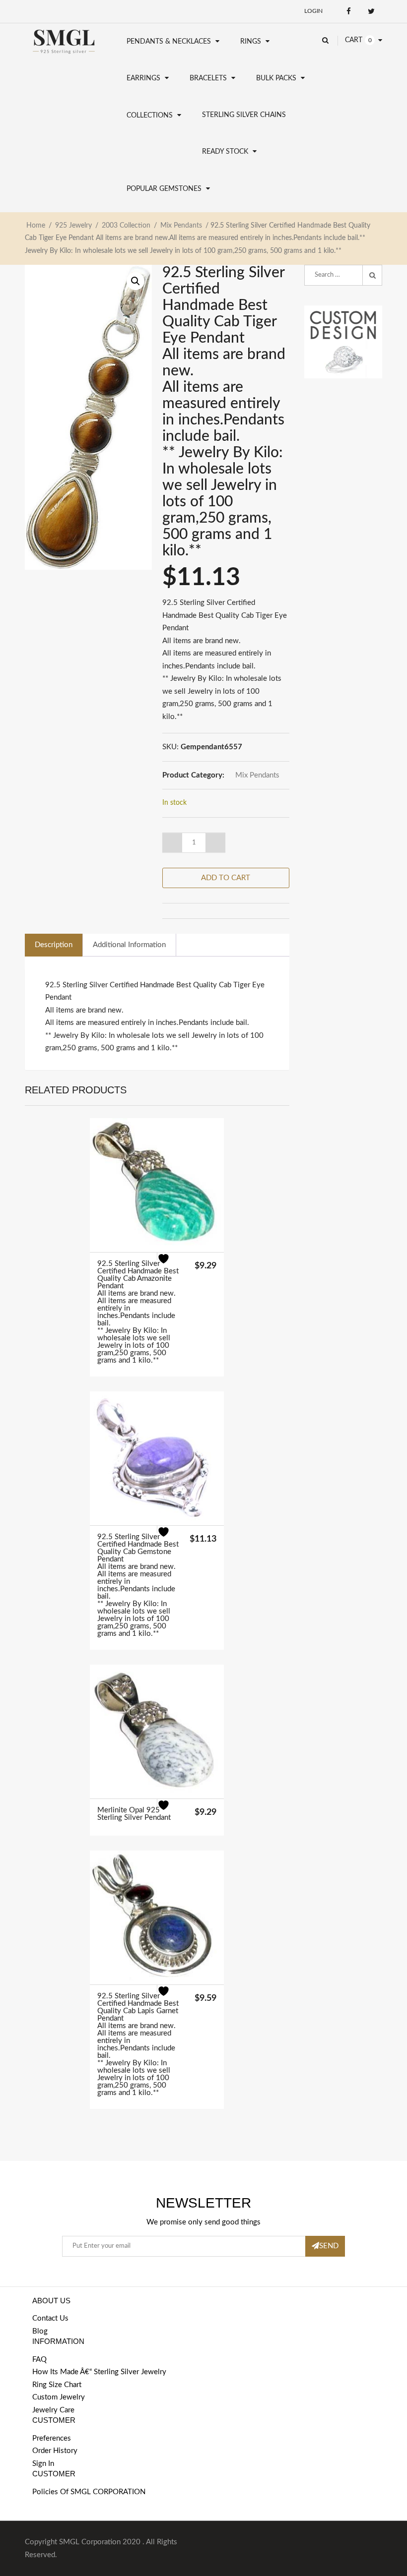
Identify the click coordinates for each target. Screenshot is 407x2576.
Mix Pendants (181, 226)
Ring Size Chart (57, 2385)
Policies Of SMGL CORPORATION (89, 2492)
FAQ (39, 2360)
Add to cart (226, 878)
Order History (55, 2451)
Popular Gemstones (164, 189)
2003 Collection (126, 226)
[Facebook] (349, 11)
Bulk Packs (276, 78)
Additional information (129, 945)
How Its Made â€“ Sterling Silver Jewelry (99, 2372)
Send (329, 2246)
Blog (40, 2331)
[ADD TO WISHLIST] (170, 1265)
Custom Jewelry (59, 2397)
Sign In (43, 2464)
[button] (136, 281)
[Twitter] (371, 11)
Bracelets (208, 78)
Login (313, 11)
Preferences (52, 2438)
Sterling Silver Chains (244, 115)
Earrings (143, 78)
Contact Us (50, 2318)
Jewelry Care (53, 2410)
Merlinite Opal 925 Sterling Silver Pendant (134, 1814)
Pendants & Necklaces (169, 42)
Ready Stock (225, 152)
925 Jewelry (73, 226)
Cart (354, 40)
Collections (150, 116)
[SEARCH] (372, 275)
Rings (251, 42)
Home (36, 226)
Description (54, 945)
